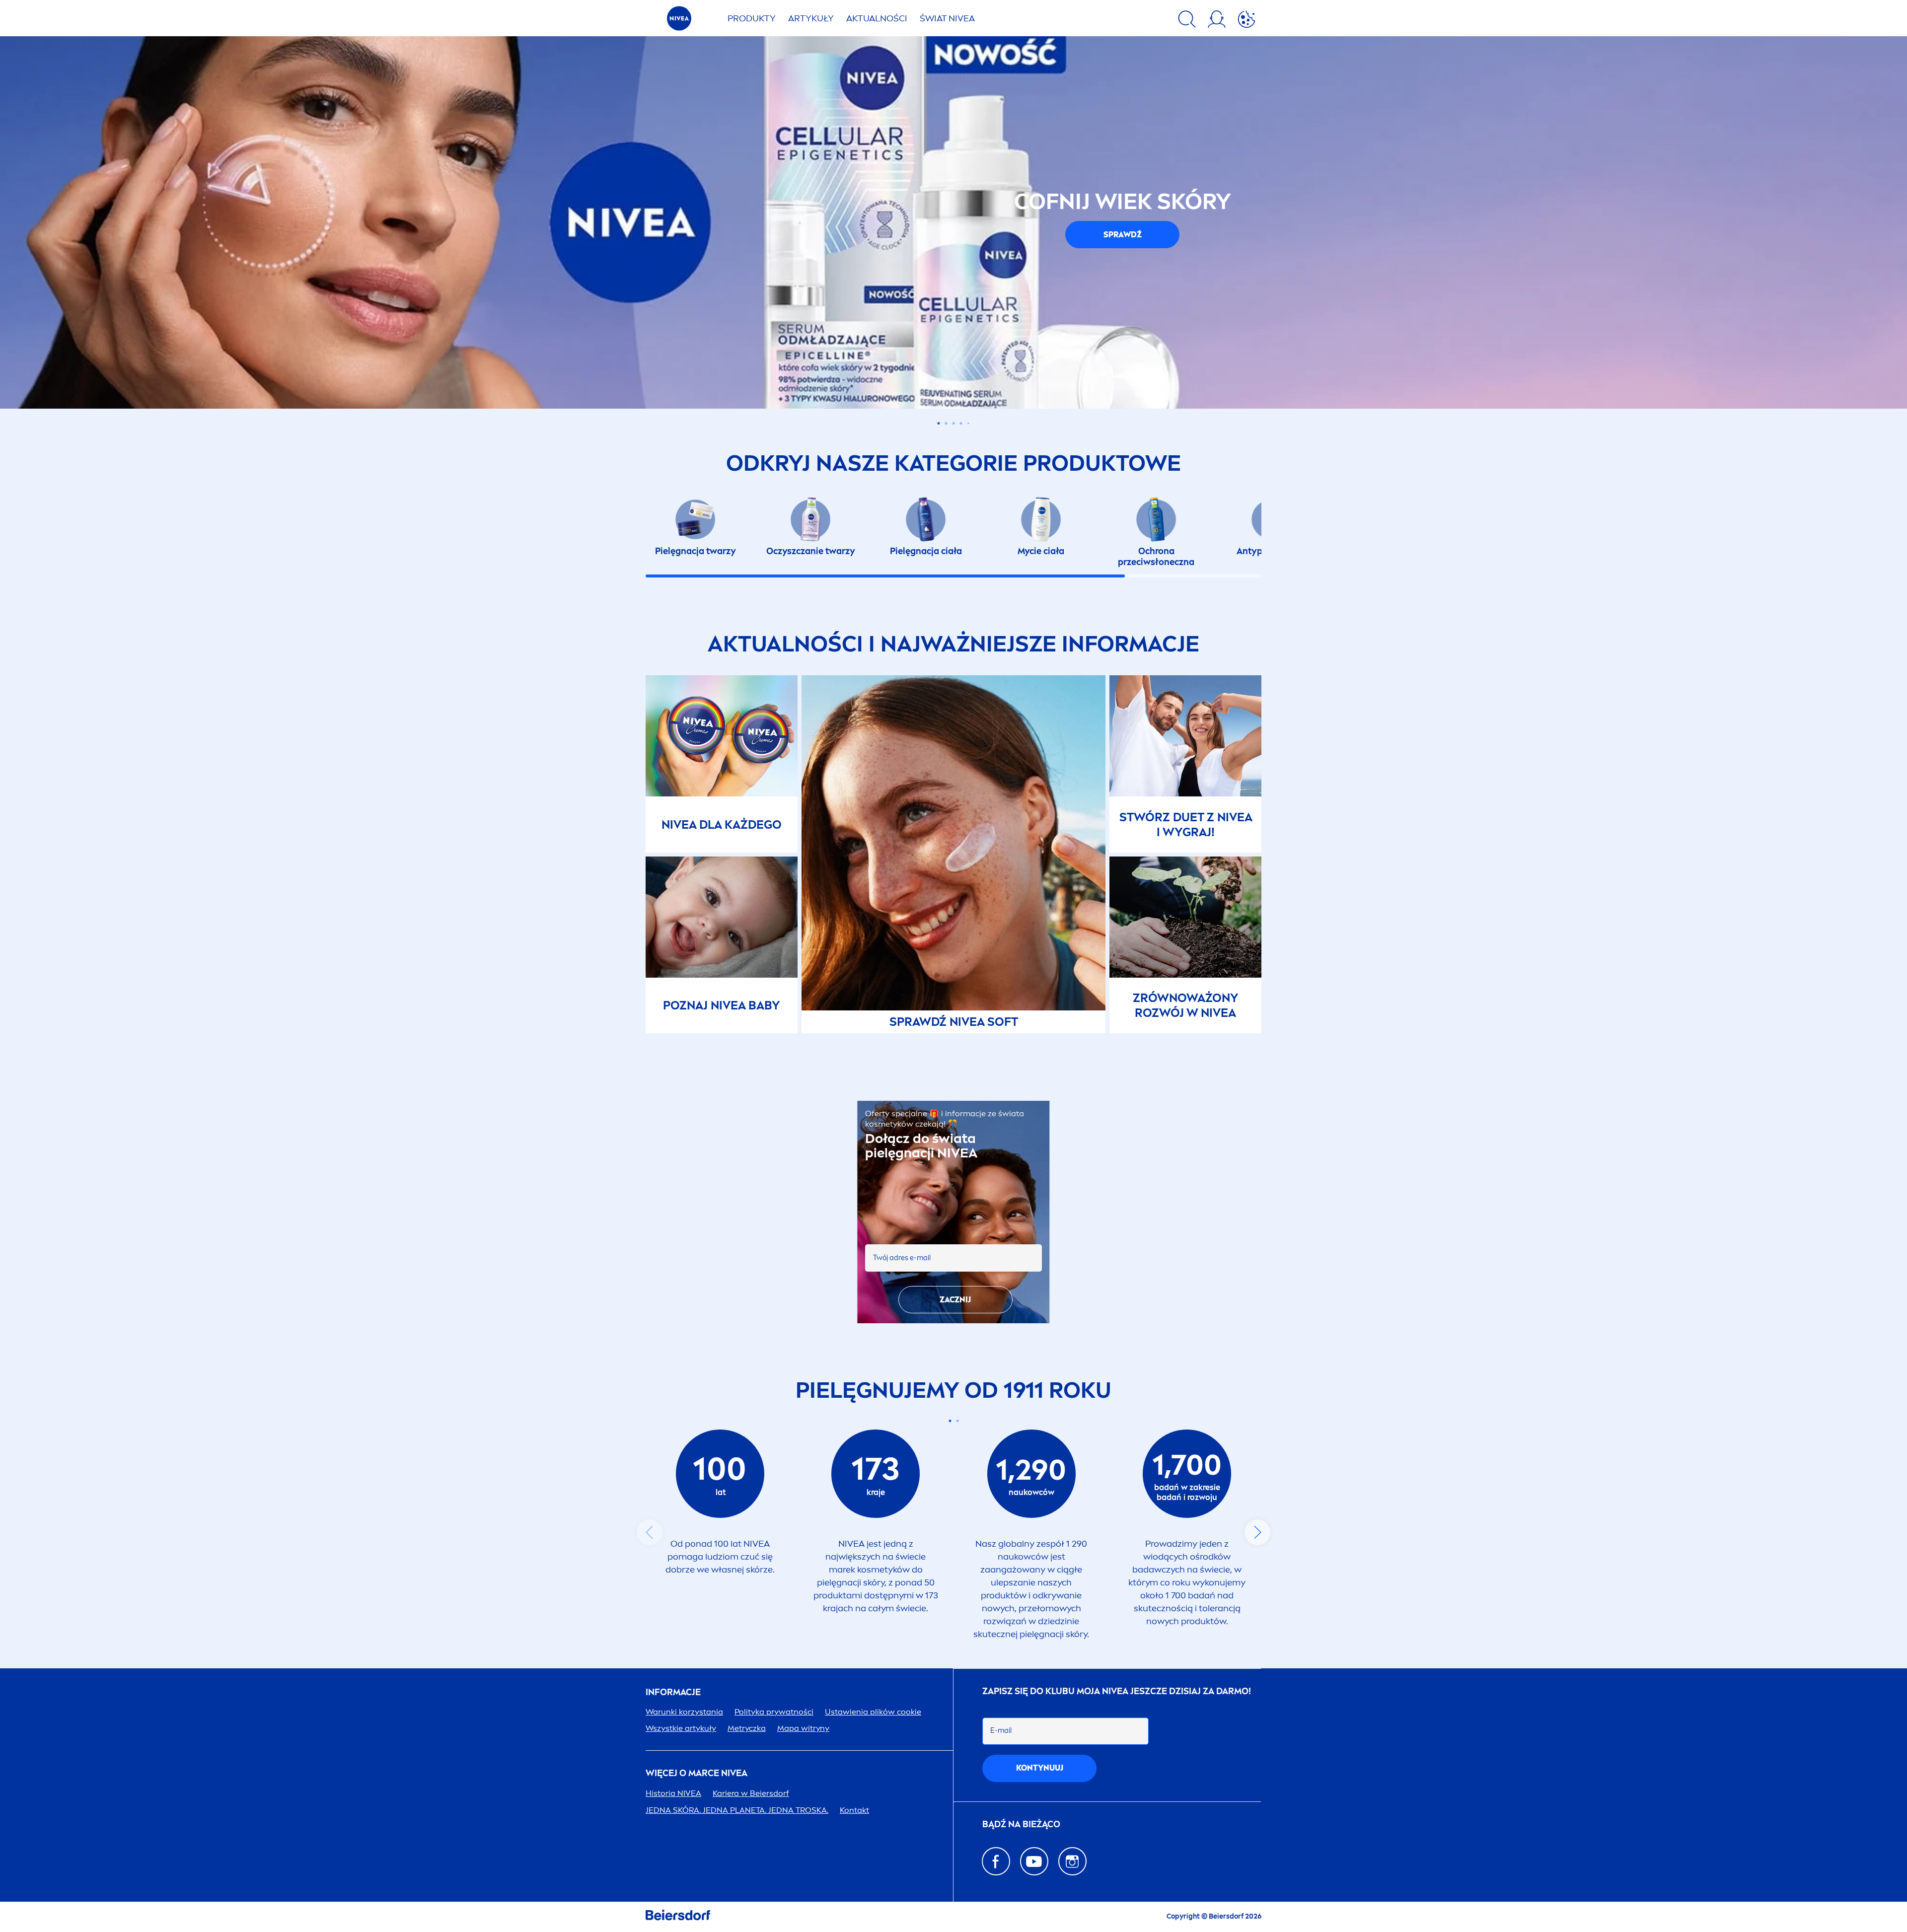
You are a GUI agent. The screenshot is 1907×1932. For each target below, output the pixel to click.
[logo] (679, 21)
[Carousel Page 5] (968, 424)
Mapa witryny (803, 1728)
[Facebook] (996, 1861)
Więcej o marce (697, 1773)
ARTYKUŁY (811, 18)
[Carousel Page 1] (939, 423)
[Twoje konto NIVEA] (1217, 21)
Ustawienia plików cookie (873, 1712)
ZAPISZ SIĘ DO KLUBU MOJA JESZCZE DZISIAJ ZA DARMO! (1117, 1691)
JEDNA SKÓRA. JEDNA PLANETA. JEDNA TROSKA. (737, 1810)
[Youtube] (1034, 1861)
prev (650, 1532)
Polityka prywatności (774, 1712)
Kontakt (854, 1810)
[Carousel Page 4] (961, 423)
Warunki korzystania (684, 1712)
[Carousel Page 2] (957, 1421)
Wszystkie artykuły (681, 1728)
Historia (673, 1793)
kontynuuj (1040, 1768)
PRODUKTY (752, 18)
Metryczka (747, 1728)
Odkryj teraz (785, 291)
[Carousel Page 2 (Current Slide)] (946, 423)
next (1257, 1532)
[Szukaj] (1187, 21)
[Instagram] (1072, 1861)
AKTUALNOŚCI (877, 18)
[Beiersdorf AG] (678, 1917)
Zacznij (955, 1300)
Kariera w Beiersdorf (751, 1793)
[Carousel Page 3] (954, 423)
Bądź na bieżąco (1021, 1825)
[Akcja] (1247, 21)
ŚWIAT (947, 18)
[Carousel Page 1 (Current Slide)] (950, 1421)
